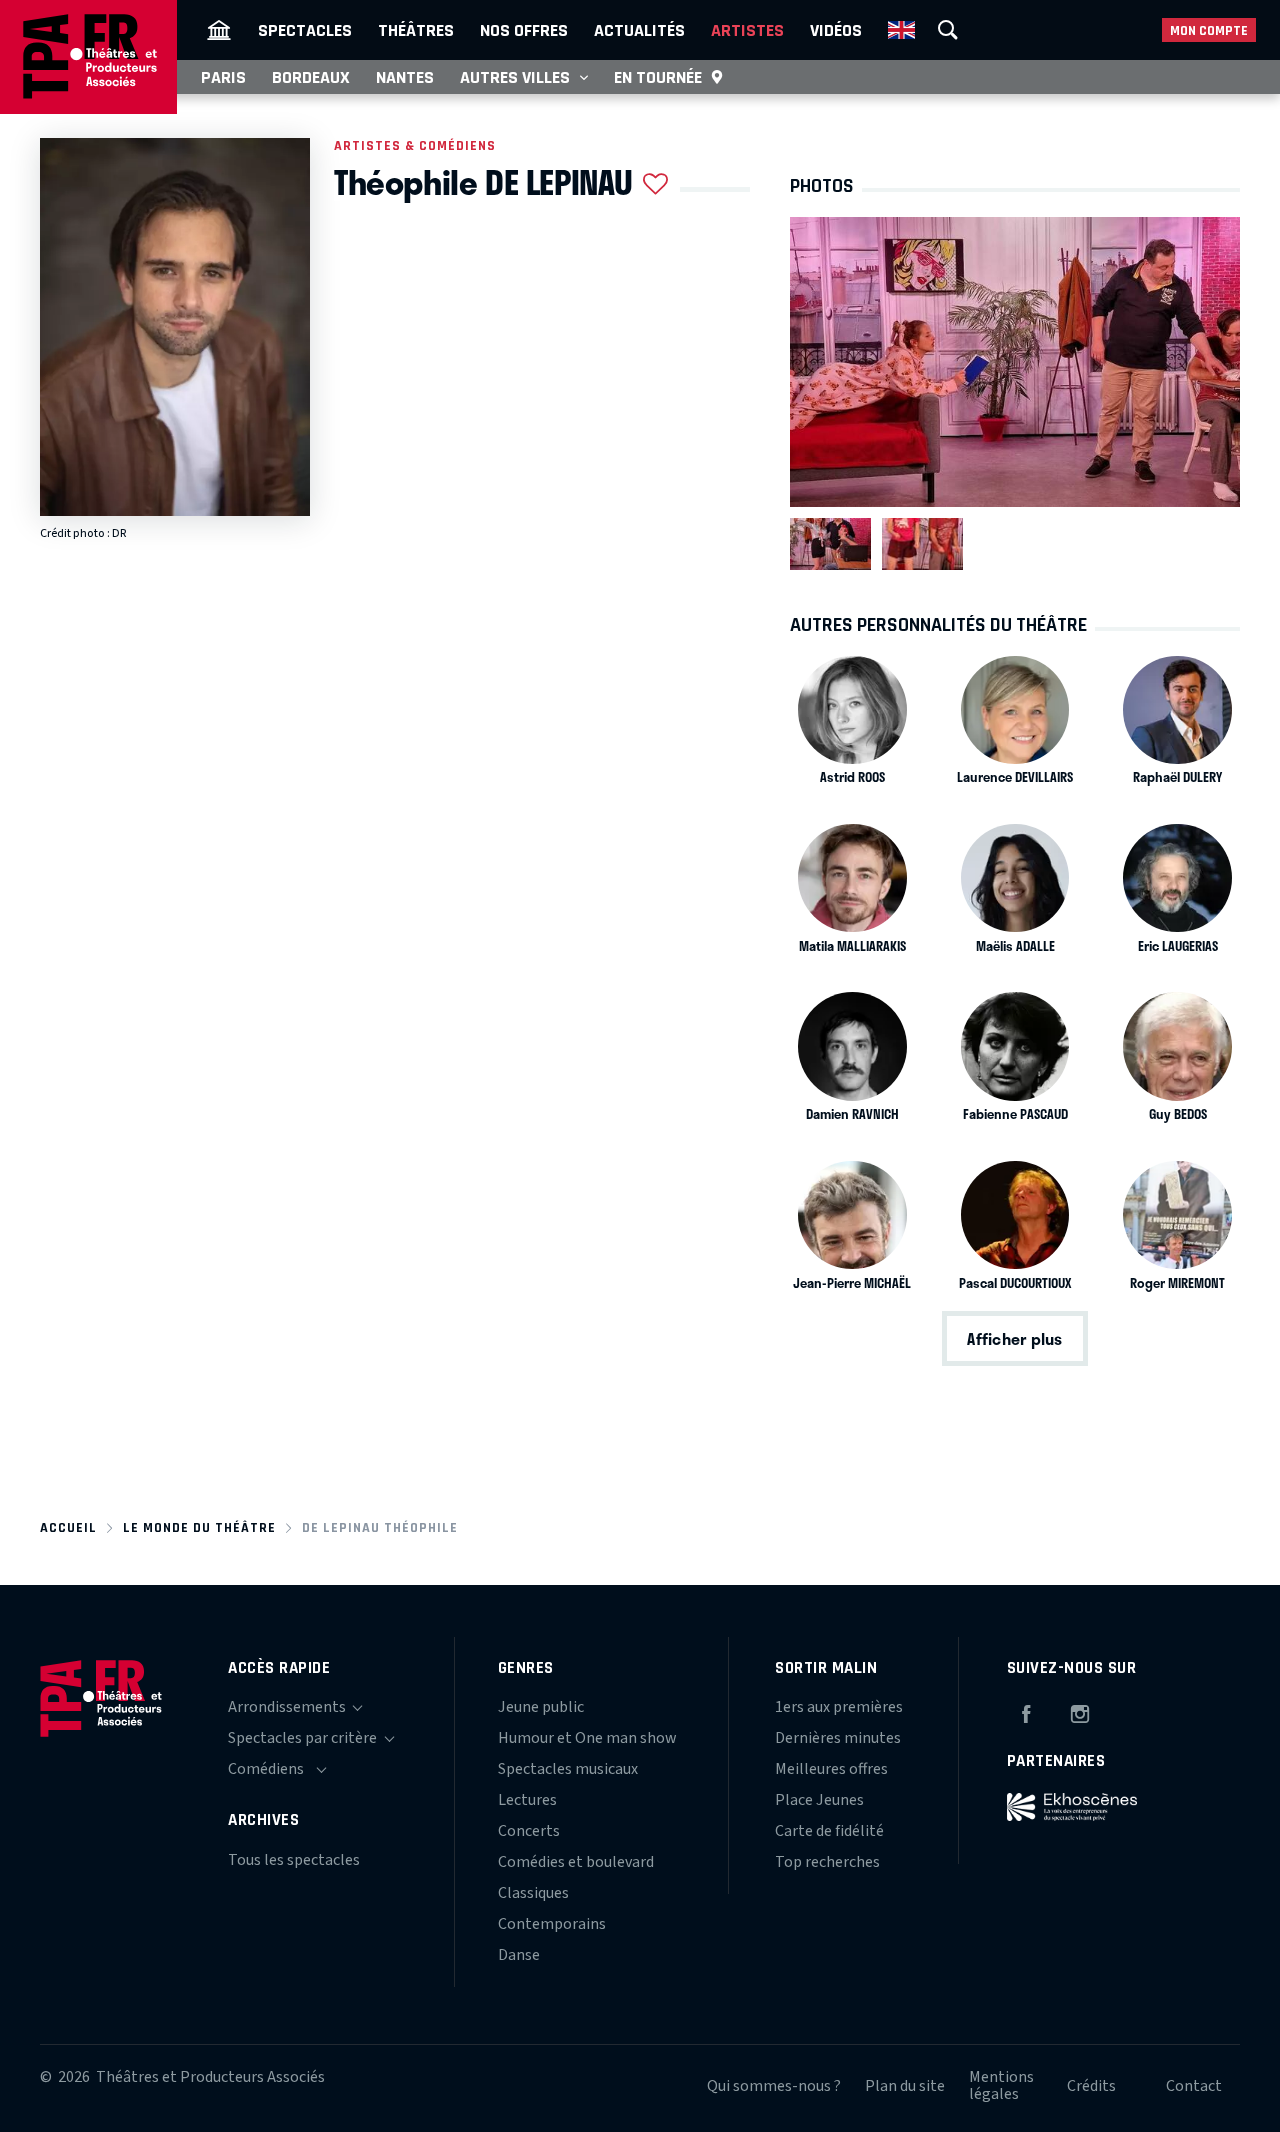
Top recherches (827, 1862)
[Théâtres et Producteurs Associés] (219, 30)
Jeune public (541, 1707)
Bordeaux (311, 77)
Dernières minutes (838, 1738)
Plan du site (905, 2086)
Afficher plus (1014, 1338)
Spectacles (305, 30)
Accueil (68, 1527)
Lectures (527, 1800)
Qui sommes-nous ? (774, 2086)
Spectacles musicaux (568, 1769)
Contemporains (552, 1924)
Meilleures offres (831, 1769)
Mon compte (1209, 30)
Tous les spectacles (294, 1860)
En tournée (658, 77)
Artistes (747, 30)
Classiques (533, 1893)
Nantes (405, 77)
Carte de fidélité (829, 1831)
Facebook (1026, 1711)
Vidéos (836, 30)
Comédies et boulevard (576, 1862)
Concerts (529, 1831)
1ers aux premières (839, 1707)
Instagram (1080, 1711)
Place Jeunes (819, 1800)
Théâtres (416, 30)
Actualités (639, 30)
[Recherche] (948, 30)
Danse (519, 1955)
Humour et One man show (587, 1738)
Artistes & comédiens (415, 145)
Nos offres (524, 30)
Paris (223, 77)
